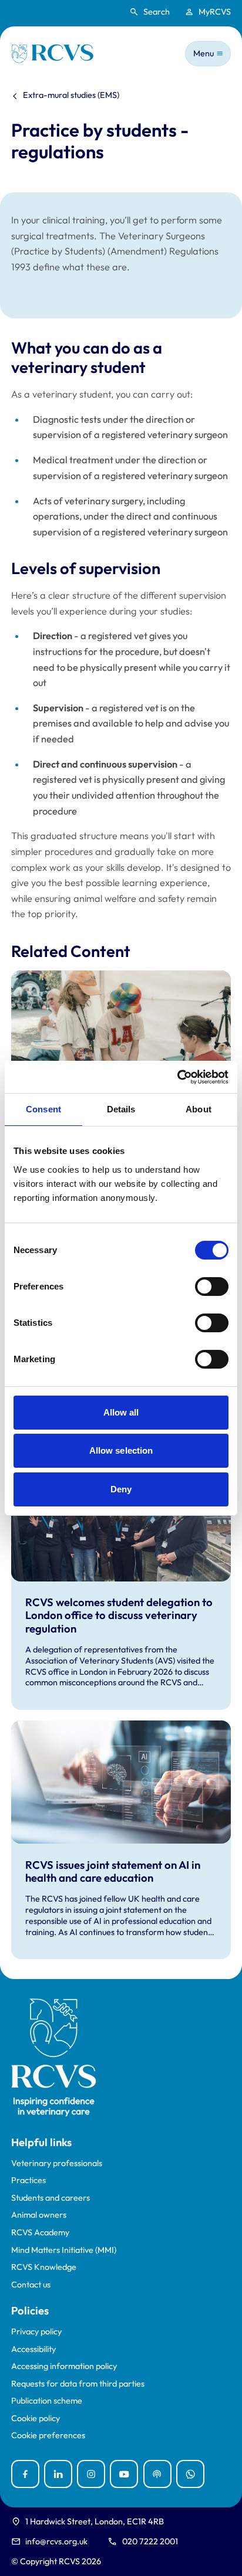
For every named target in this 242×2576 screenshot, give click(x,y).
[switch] (212, 1287)
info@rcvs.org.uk (56, 2541)
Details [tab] (121, 1109)
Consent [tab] (43, 1109)
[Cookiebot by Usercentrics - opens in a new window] (177, 1077)
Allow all (121, 1412)
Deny (121, 1489)
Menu (204, 53)
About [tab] (199, 1109)
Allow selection (121, 1450)
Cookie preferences (48, 2436)
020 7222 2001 (150, 2541)
